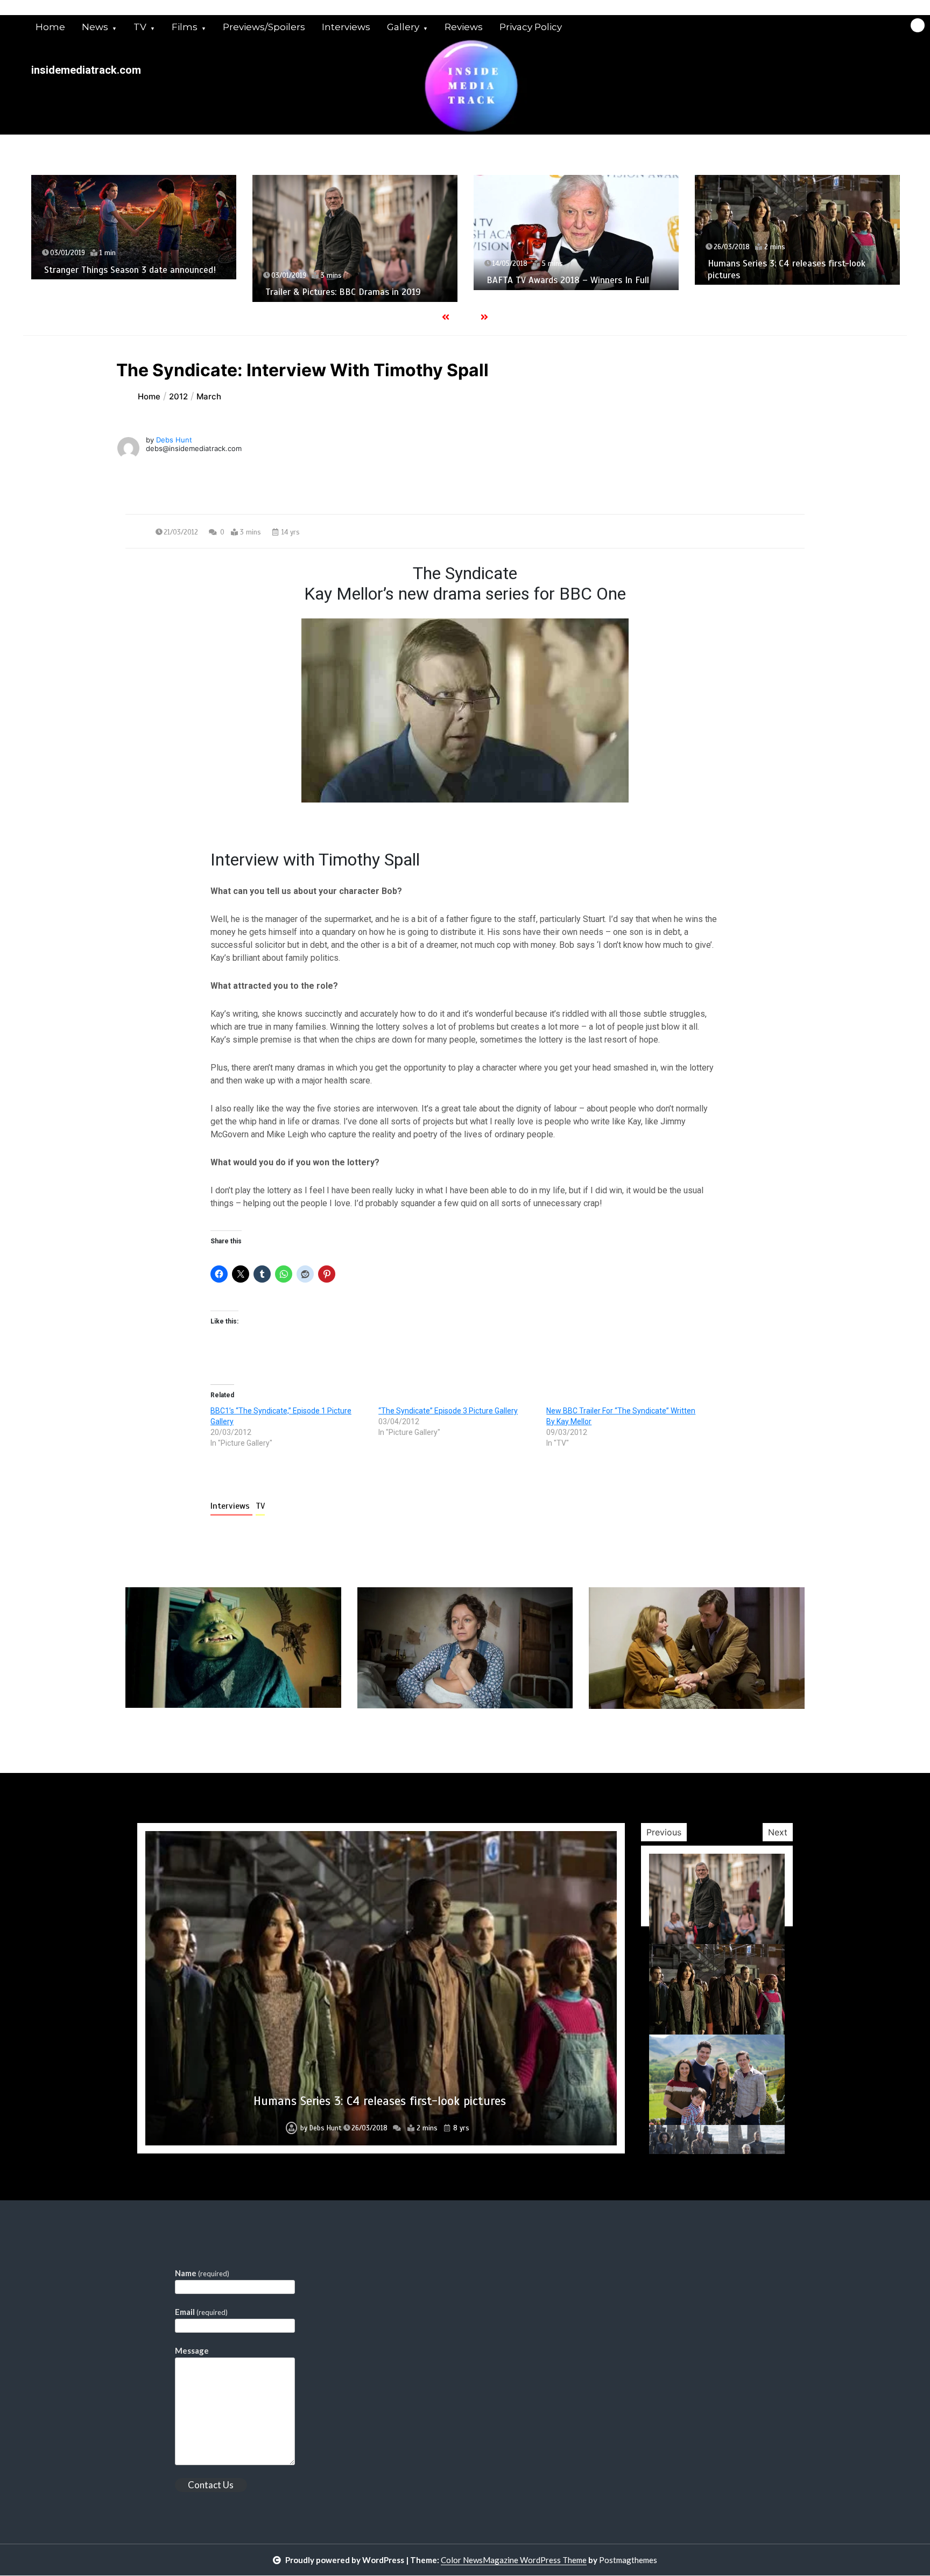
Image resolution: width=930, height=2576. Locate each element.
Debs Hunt (174, 440)
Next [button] (778, 1832)
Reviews (464, 27)
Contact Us (211, 2485)
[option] (165, 238)
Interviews (346, 27)
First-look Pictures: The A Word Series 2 (380, 2101)
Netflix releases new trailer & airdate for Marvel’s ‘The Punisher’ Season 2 (821, 272)
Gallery (403, 27)
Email (201, 2312)
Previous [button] (664, 1832)
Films (185, 27)
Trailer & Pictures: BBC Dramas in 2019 (154, 292)
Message (192, 2350)
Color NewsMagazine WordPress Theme (514, 2560)
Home (50, 27)
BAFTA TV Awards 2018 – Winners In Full (378, 280)
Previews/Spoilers (264, 27)
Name (202, 2273)
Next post (760, 1740)
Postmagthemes (628, 2560)
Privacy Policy (531, 27)
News (95, 27)
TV (140, 27)
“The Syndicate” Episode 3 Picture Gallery (448, 1411)
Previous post (178, 1740)
